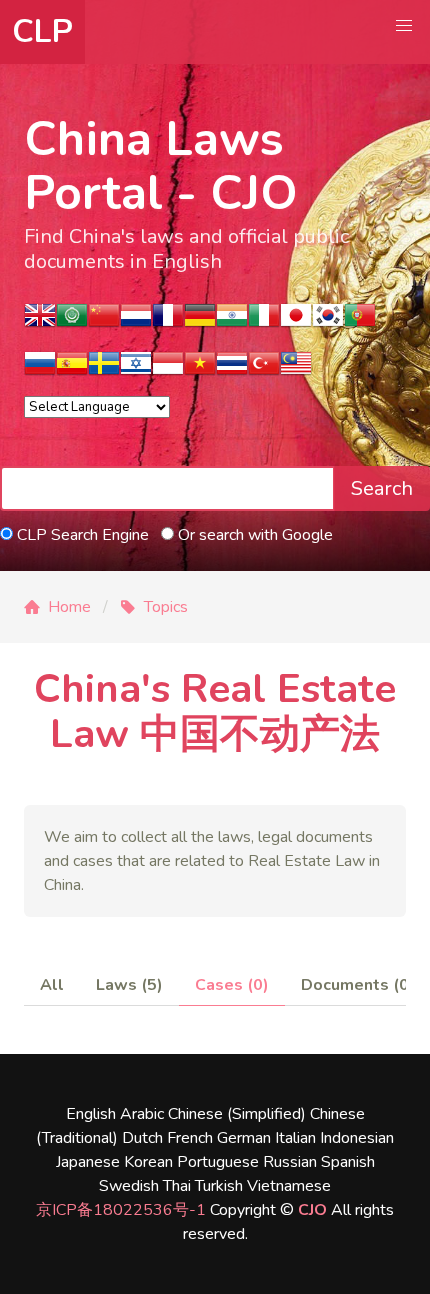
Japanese (88, 1162)
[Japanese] (296, 321)
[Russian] (40, 369)
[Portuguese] (360, 321)
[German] (200, 321)
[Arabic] (72, 321)
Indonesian (357, 1138)
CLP (42, 31)
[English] (40, 321)
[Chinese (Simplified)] (104, 321)
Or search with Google (253, 535)
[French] (168, 321)
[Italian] (264, 321)
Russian (290, 1162)
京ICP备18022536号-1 (121, 1210)
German (244, 1138)
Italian (295, 1138)
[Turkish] (264, 369)
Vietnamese (289, 1186)
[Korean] (328, 321)
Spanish (348, 1162)
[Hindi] (232, 321)
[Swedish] (104, 369)
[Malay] (296, 369)
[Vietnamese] (200, 369)
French (190, 1138)
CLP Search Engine (81, 535)
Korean (148, 1162)
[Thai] (232, 369)
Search (382, 488)
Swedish (129, 1186)
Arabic (142, 1114)
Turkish (219, 1186)
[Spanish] (72, 369)
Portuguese (218, 1162)
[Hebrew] (136, 369)
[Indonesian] (168, 369)
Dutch (142, 1138)
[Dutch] (136, 321)
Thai (177, 1186)
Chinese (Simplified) (237, 1114)
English (91, 1114)
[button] (404, 26)
